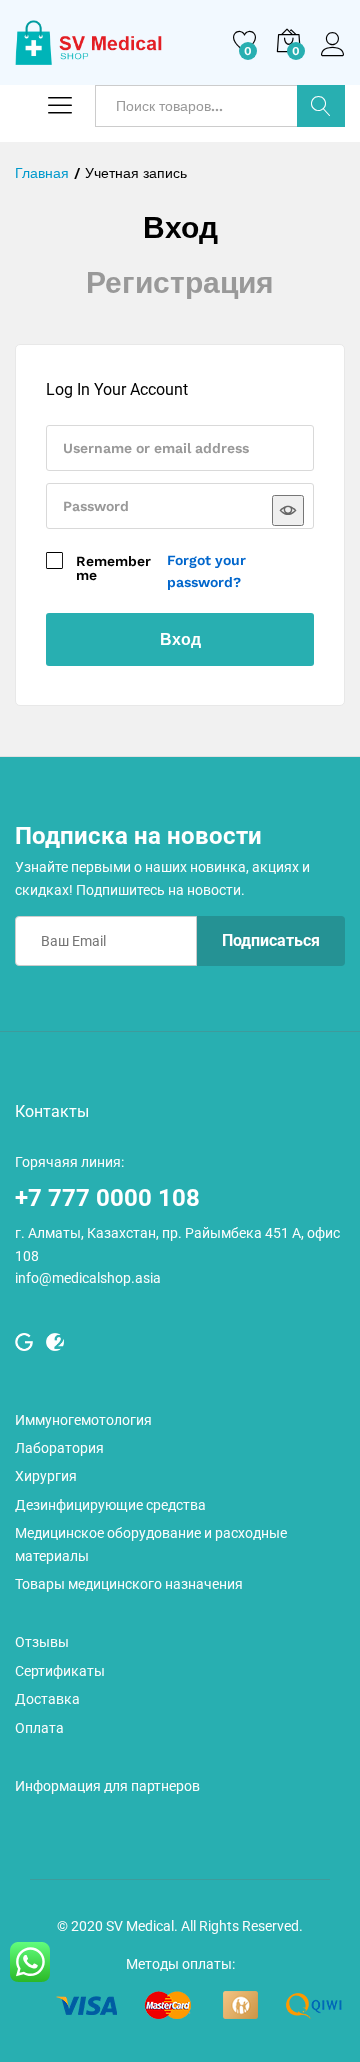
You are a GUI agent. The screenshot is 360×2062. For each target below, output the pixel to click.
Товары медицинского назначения (129, 1584)
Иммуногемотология (83, 1420)
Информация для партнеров (107, 1786)
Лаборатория (59, 1448)
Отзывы (42, 1642)
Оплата (39, 1728)
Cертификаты (60, 1671)
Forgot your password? (206, 571)
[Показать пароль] (288, 511)
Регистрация (180, 282)
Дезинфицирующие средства (110, 1505)
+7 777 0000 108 (107, 1198)
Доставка (47, 1699)
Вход (333, 57)
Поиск (321, 106)
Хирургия (46, 1476)
